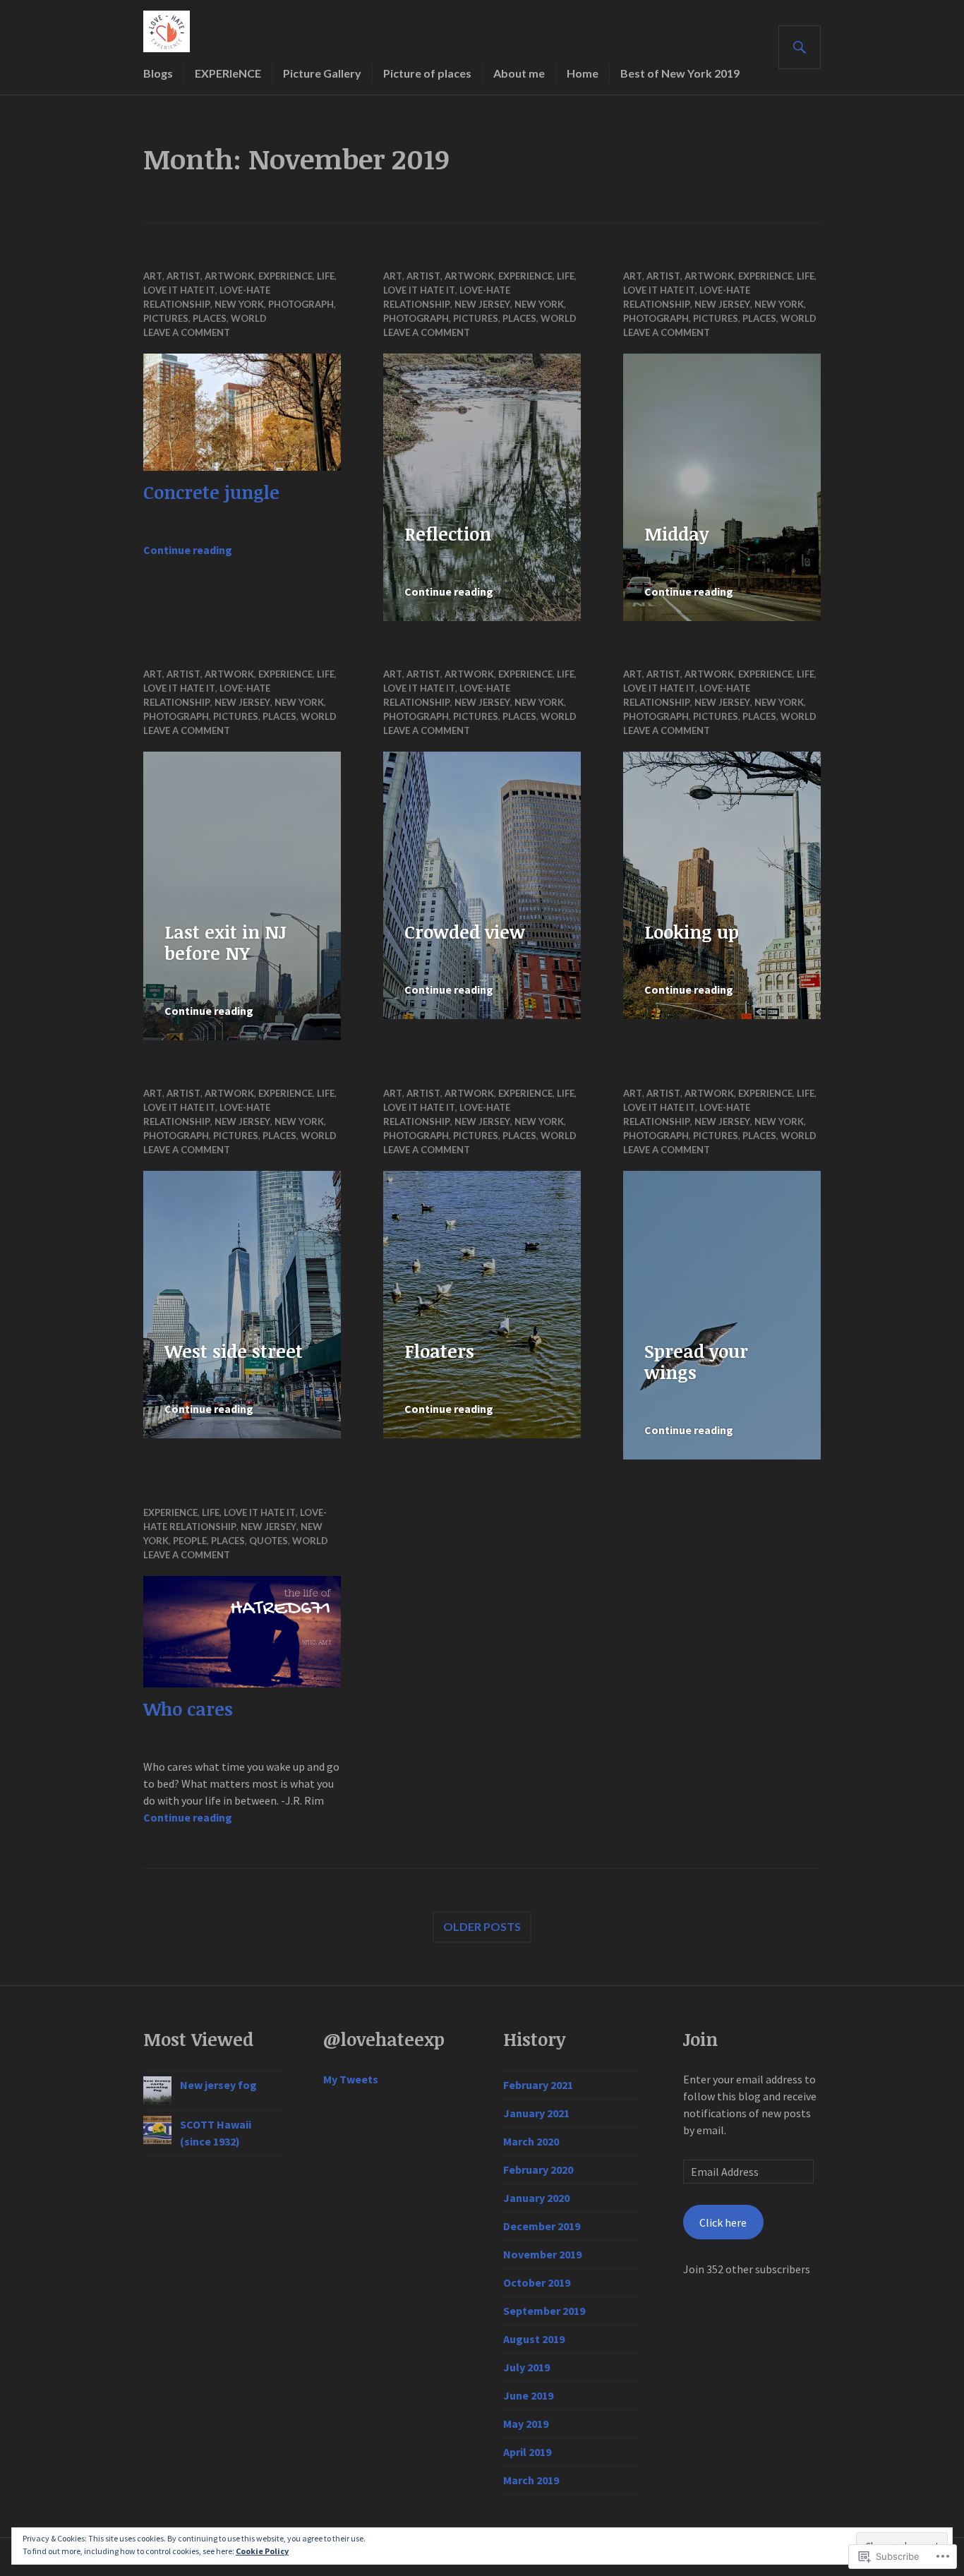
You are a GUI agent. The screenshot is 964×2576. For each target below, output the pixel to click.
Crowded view (465, 932)
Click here (723, 2222)
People (190, 1541)
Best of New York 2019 (680, 73)
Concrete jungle (211, 492)
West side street (234, 1351)
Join (700, 2039)
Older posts (482, 1926)
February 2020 (538, 2169)
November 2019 (542, 2254)
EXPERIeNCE (228, 73)
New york (239, 304)
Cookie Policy (262, 2551)
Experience (285, 276)
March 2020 (531, 2141)
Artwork (229, 276)
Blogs (158, 73)
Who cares (188, 1709)
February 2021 (538, 2085)
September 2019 (544, 2311)
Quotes (269, 1541)
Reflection (448, 534)
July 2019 (526, 2367)
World (249, 318)
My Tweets (351, 2079)
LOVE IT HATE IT (179, 290)
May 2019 (526, 2424)
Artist (183, 276)
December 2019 (542, 2226)
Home (583, 73)
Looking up (692, 932)
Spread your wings (696, 1361)
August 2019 (534, 2339)
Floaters (439, 1351)
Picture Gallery (322, 73)
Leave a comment (187, 332)
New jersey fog (218, 2085)
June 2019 (528, 2395)
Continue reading (188, 550)
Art (153, 276)
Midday (676, 534)
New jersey (482, 304)
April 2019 (527, 2452)
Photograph (301, 304)
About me (519, 73)
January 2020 (536, 2198)
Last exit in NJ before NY (225, 942)
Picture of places (427, 73)
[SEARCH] (800, 47)
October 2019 (537, 2282)
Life (326, 276)
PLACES (210, 318)
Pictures (166, 318)
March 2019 (531, 2480)
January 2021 (536, 2113)
